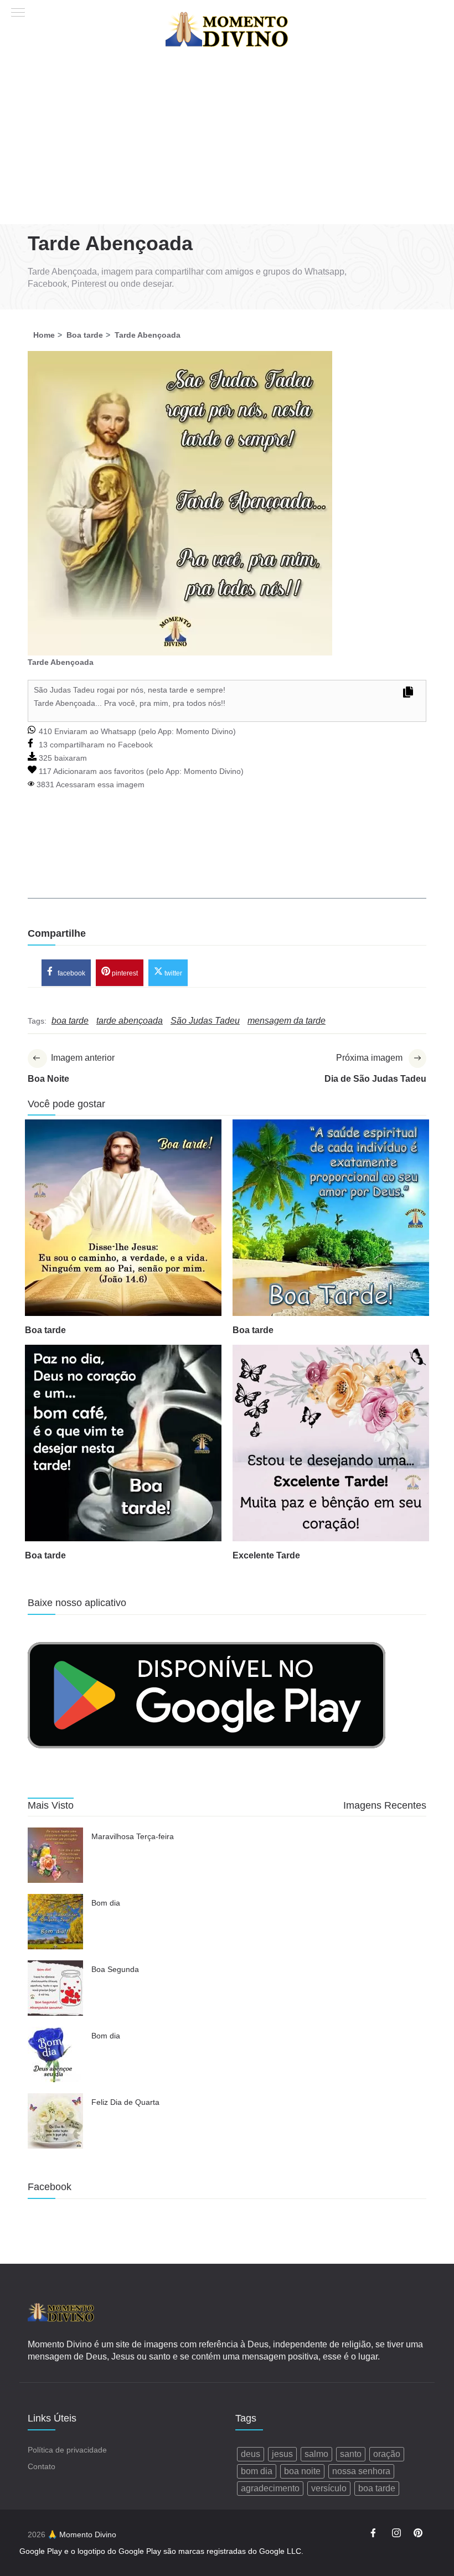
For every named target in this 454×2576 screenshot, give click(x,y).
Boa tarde (45, 1330)
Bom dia (106, 1903)
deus (251, 2454)
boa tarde (377, 2488)
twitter (172, 973)
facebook (71, 973)
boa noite (302, 2471)
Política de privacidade (67, 2450)
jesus (282, 2454)
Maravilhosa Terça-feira (133, 1836)
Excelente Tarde (266, 1555)
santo (351, 2454)
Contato (42, 2466)
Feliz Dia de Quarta (125, 2102)
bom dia (257, 2471)
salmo (316, 2454)
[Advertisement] (227, 141)
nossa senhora (361, 2471)
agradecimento (270, 2488)
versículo (329, 2488)
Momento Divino (205, 731)
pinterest (124, 973)
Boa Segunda (115, 1969)
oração (387, 2454)
